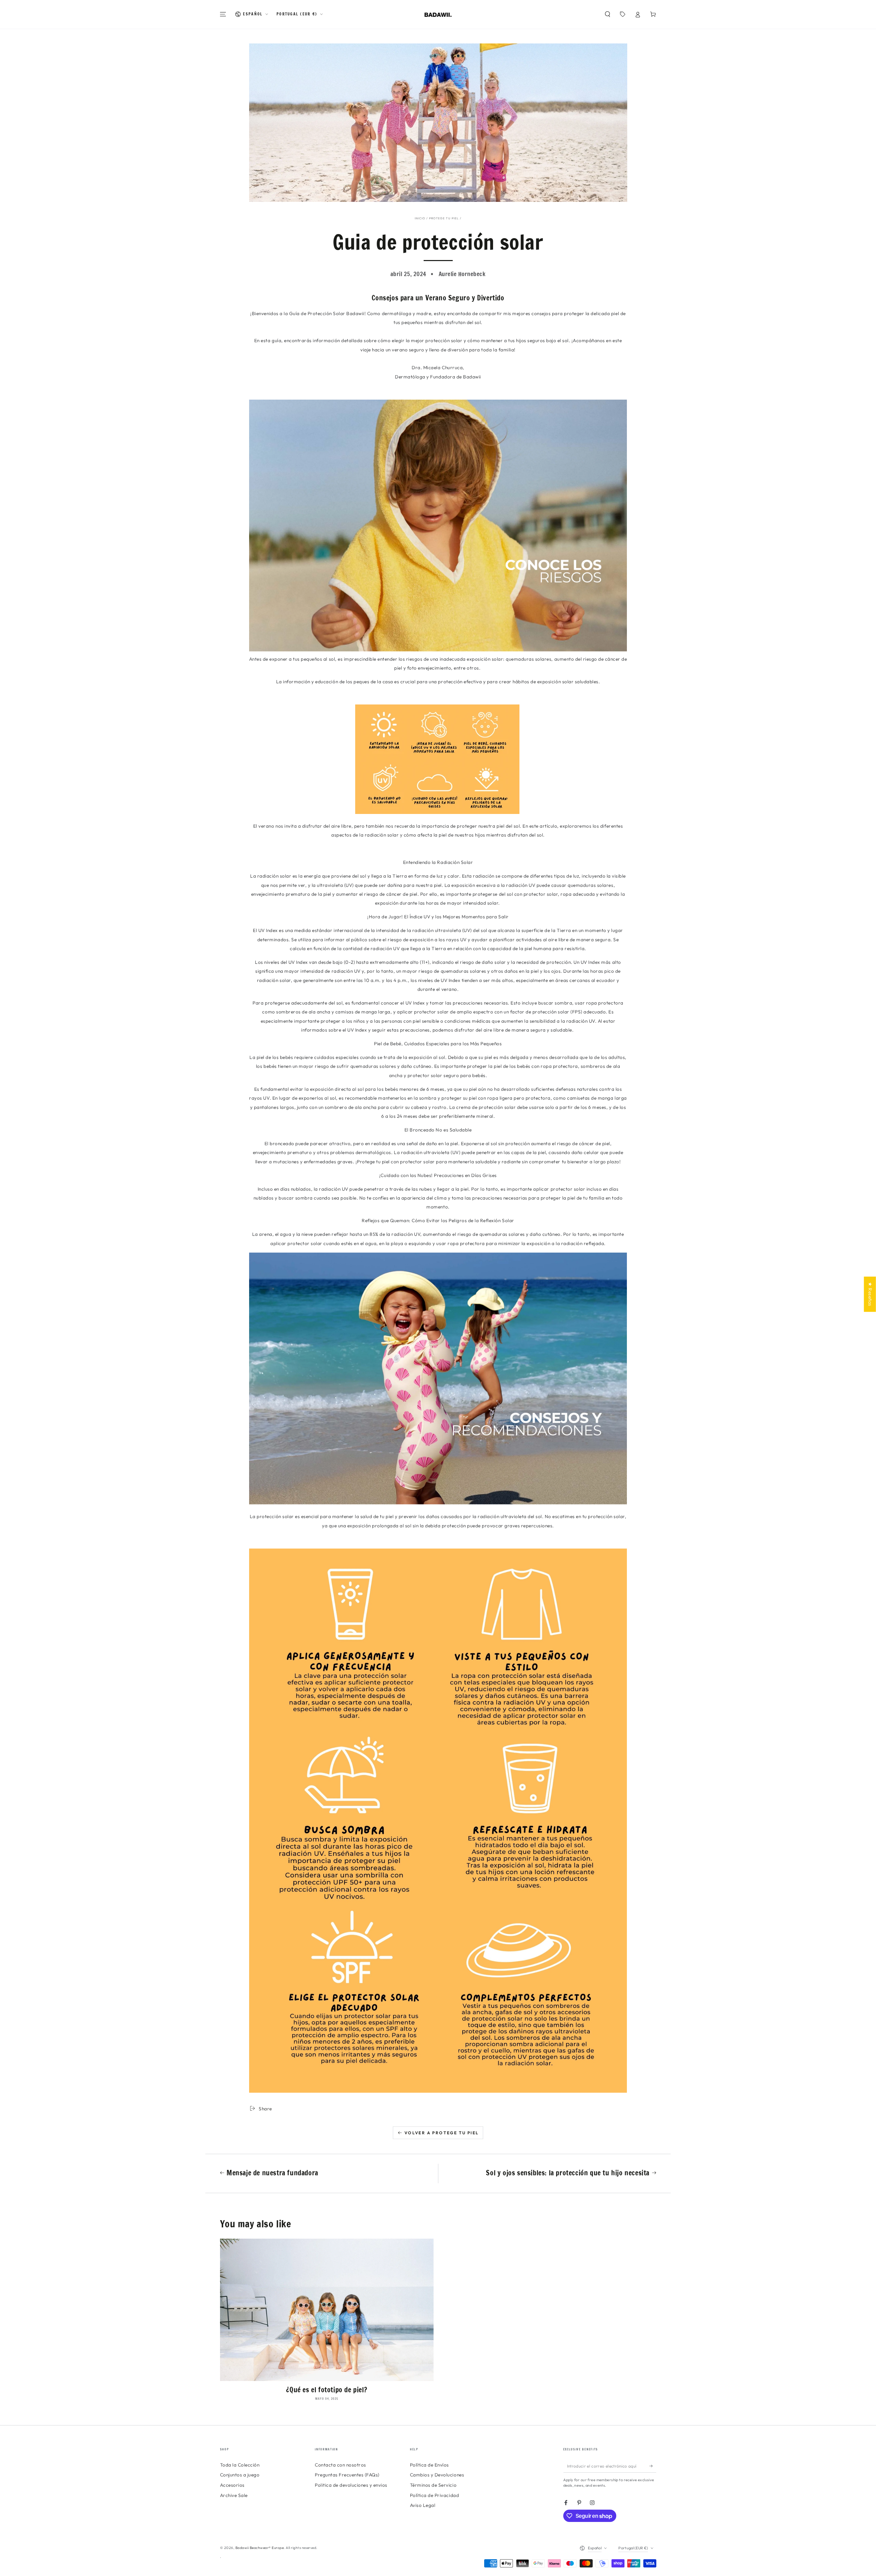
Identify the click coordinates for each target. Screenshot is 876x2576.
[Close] (524, 1199)
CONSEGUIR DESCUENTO (438, 1359)
